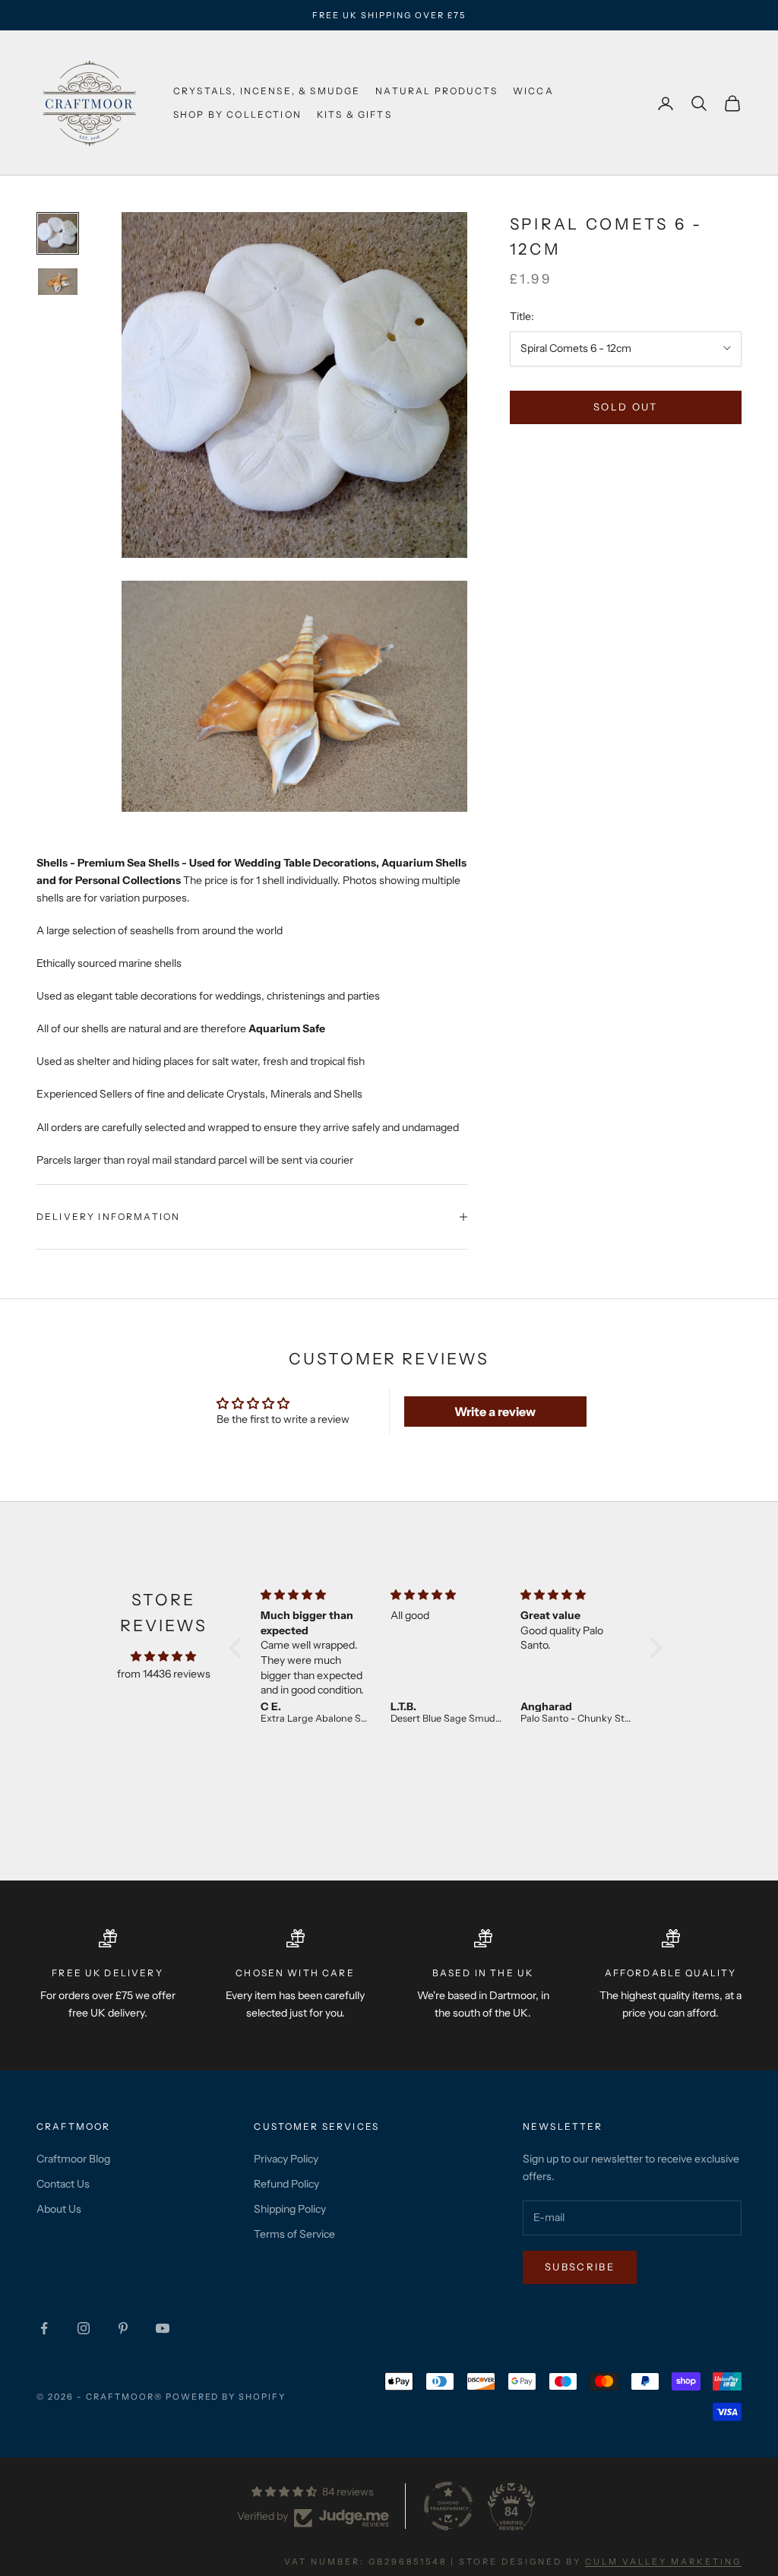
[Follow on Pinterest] (123, 2328)
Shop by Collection (237, 114)
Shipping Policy (290, 2209)
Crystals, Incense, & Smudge (267, 91)
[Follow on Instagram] (84, 2328)
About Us (59, 2209)
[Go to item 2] (58, 282)
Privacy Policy (286, 2159)
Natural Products (436, 91)
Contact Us (63, 2184)
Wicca (533, 91)
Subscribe (580, 2267)
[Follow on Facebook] (44, 2328)
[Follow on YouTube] (163, 2328)
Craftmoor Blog (73, 2159)
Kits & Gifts (354, 114)
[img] (163, 1656)
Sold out (626, 407)
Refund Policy (286, 2184)
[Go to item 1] (58, 233)
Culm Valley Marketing (663, 2562)
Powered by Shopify (226, 2397)
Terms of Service (294, 2234)
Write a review (495, 1412)
